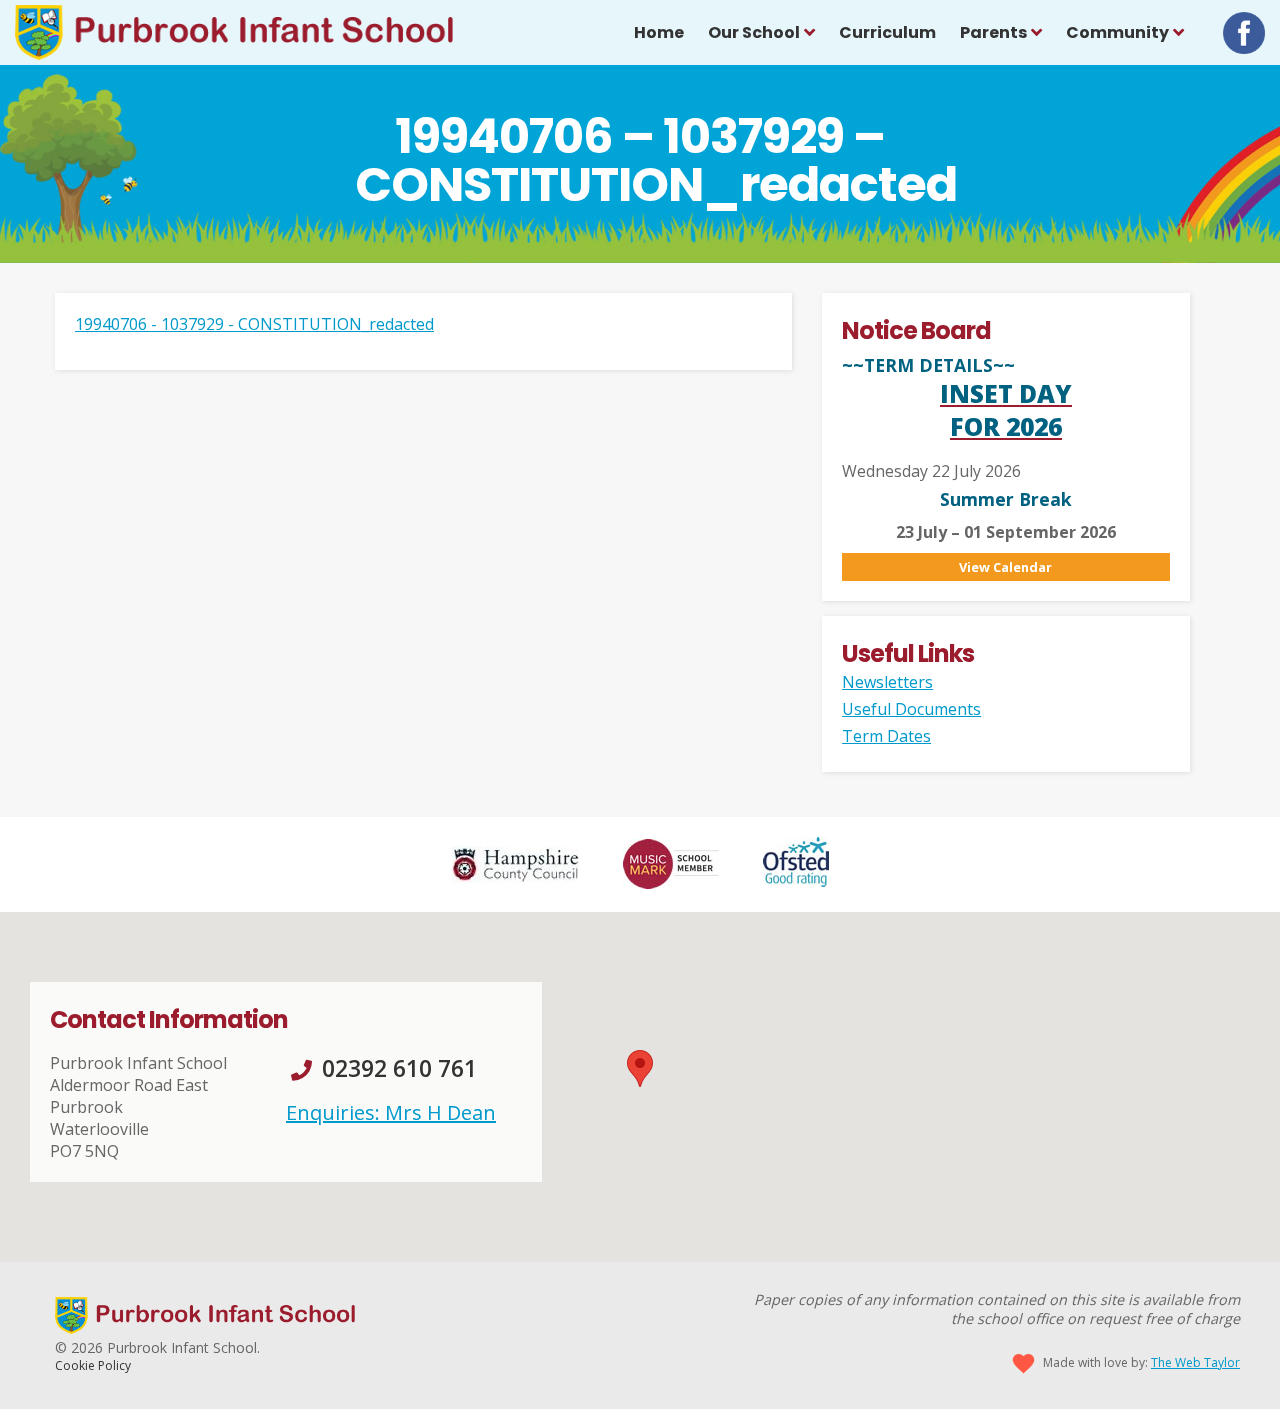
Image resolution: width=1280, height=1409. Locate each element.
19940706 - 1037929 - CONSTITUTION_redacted (254, 324)
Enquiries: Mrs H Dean (391, 1112)
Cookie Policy (93, 1365)
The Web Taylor (1195, 1362)
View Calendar (1005, 567)
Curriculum (887, 32)
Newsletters (887, 682)
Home (659, 32)
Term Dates (886, 736)
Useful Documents (911, 709)
